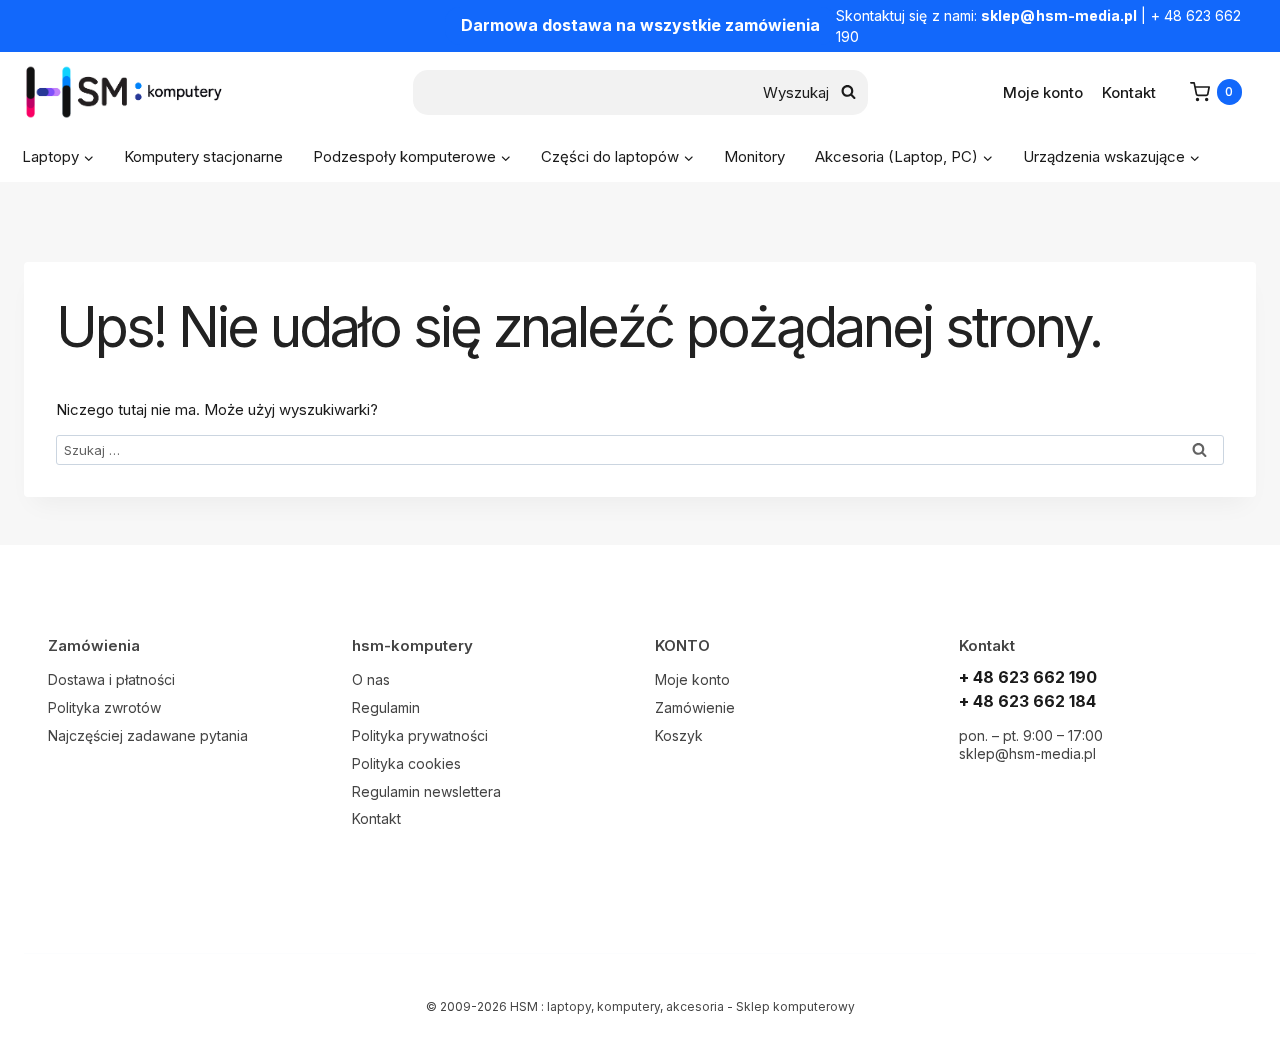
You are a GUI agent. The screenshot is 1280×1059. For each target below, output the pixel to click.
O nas (371, 679)
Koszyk (679, 735)
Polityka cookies (406, 763)
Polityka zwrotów (104, 707)
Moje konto (1043, 92)
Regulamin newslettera (426, 791)
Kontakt (1129, 92)
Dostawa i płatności (111, 679)
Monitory (754, 156)
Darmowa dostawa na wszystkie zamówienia (640, 25)
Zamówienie (695, 707)
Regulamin (386, 707)
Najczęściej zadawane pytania (148, 735)
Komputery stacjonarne (203, 156)
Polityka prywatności (420, 735)
